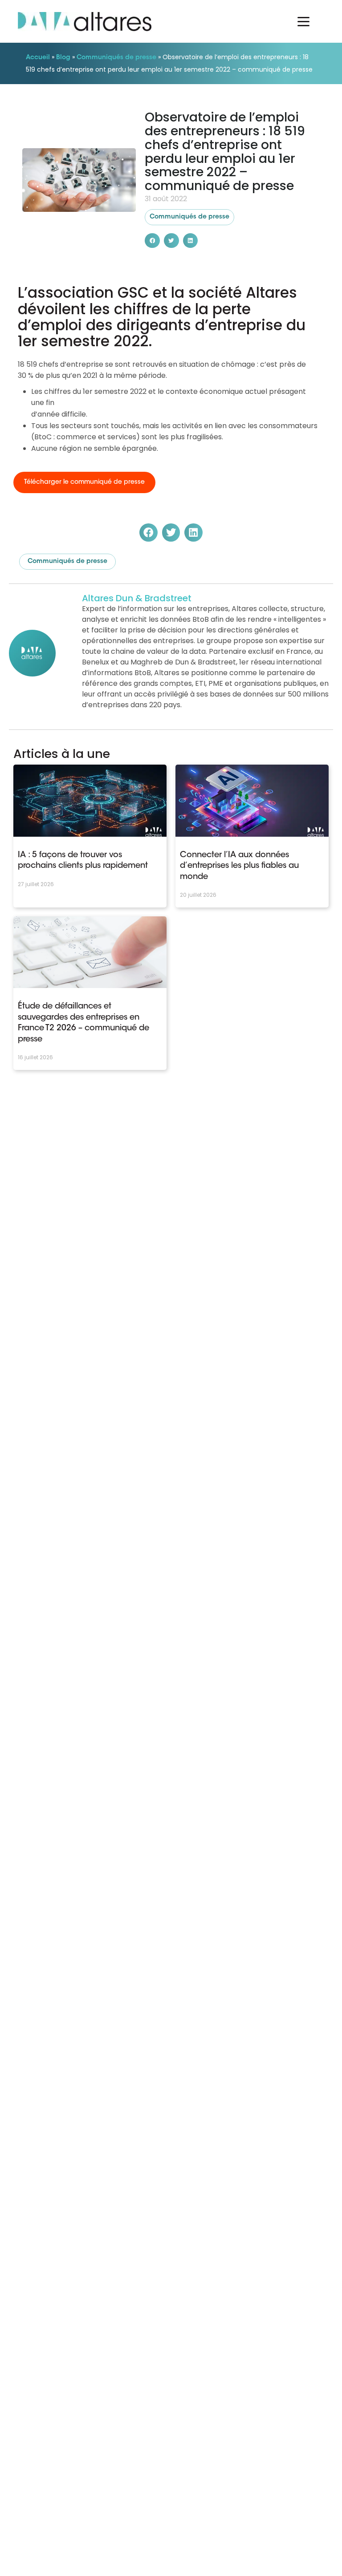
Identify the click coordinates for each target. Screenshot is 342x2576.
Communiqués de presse (116, 58)
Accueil (38, 58)
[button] (152, 241)
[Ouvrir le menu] (303, 21)
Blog (63, 58)
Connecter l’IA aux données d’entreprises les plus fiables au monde (239, 866)
